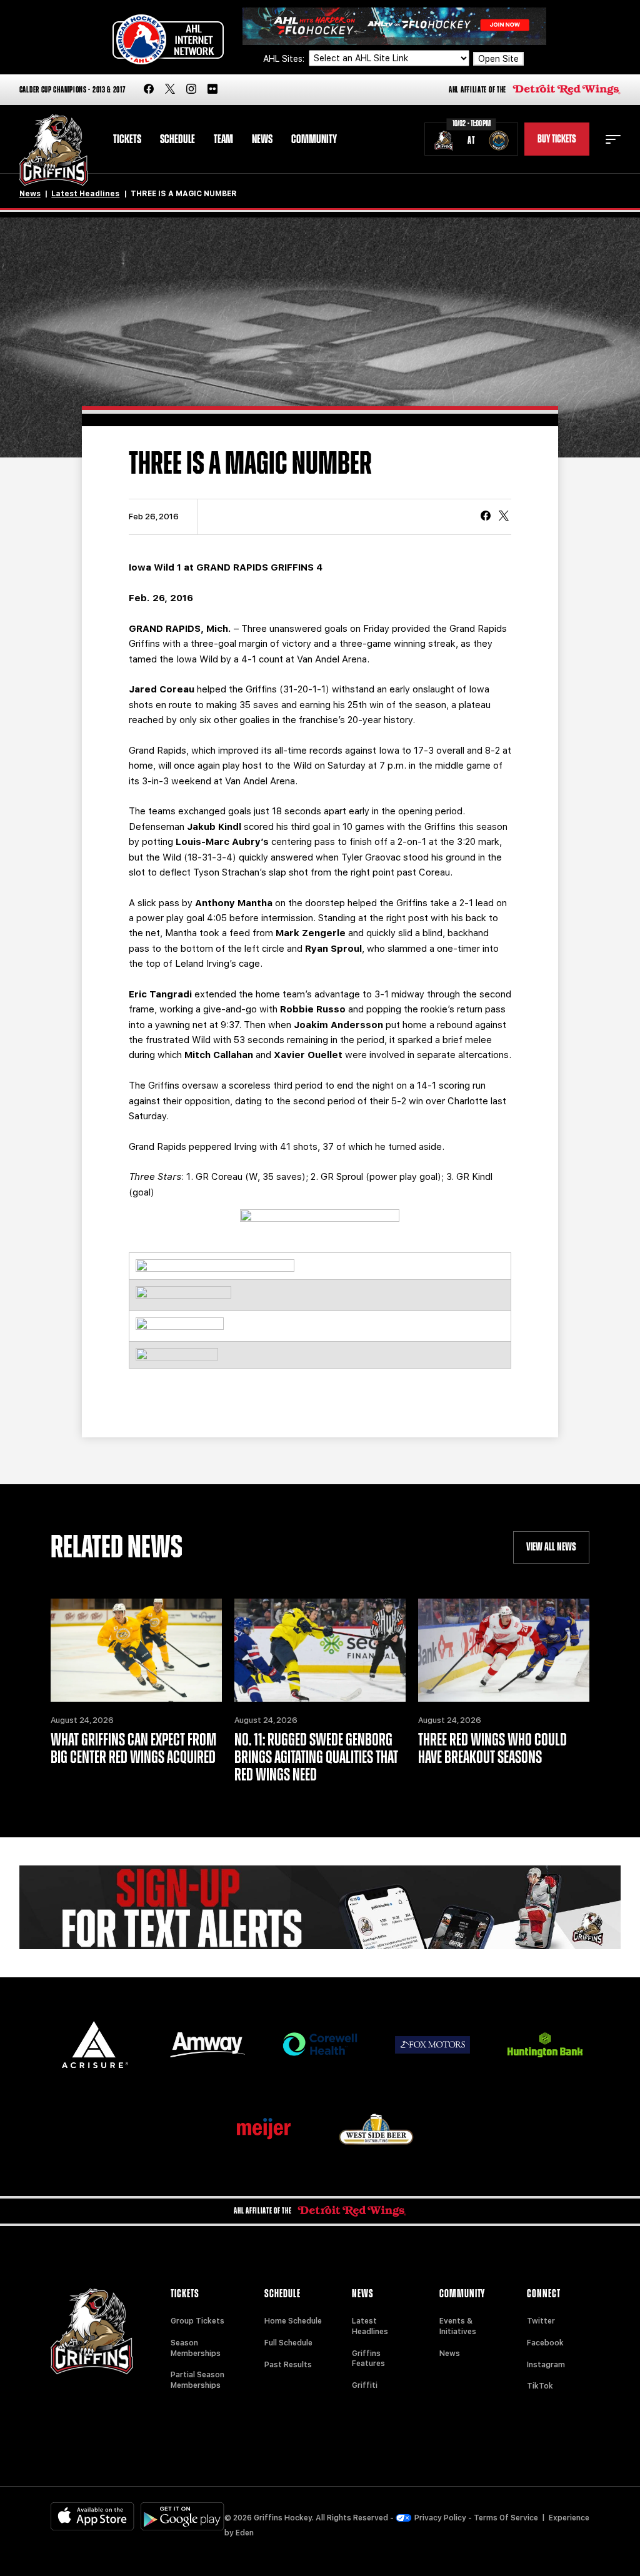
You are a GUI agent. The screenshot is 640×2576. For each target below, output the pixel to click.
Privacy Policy (440, 2518)
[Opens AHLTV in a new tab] (394, 25)
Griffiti (365, 2385)
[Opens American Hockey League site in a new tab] (168, 39)
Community (314, 139)
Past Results (288, 2365)
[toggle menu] (613, 139)
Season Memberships (196, 2348)
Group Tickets (197, 2321)
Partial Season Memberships (197, 2380)
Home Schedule (293, 2321)
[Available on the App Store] (92, 2516)
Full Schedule (288, 2343)
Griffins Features (368, 2359)
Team (223, 139)
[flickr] (212, 90)
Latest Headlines (85, 194)
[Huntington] (545, 2045)
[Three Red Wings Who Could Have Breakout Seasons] (504, 1650)
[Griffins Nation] (320, 1908)
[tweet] (504, 517)
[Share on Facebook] (486, 517)
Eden (245, 2533)
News (262, 139)
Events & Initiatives (458, 2326)
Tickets (127, 139)
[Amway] (207, 2045)
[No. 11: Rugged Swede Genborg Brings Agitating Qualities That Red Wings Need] (320, 1650)
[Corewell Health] (320, 2044)
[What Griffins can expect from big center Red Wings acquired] (136, 1650)
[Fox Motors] (432, 2045)
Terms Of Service (506, 2518)
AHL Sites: (285, 59)
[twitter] (170, 90)
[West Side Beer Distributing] (376, 2129)
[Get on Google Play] (182, 2516)
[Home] (54, 150)
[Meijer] (264, 2129)
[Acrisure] (95, 2044)
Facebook (545, 2343)
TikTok (540, 2386)
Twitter (541, 2321)
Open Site (498, 59)
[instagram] (191, 90)
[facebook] (149, 90)
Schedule (177, 139)
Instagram (546, 2365)
